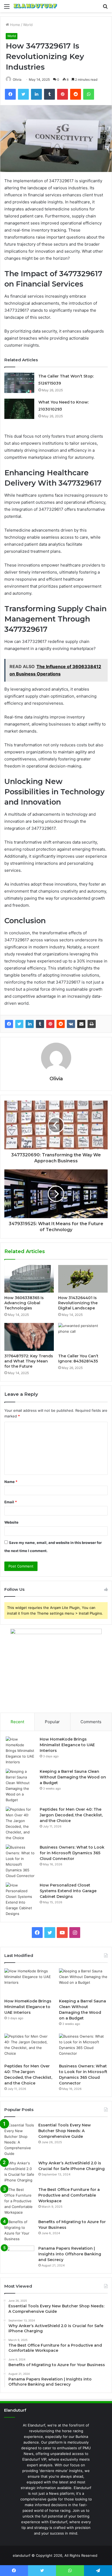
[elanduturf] (35, 6)
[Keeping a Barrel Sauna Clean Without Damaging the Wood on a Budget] (21, 1786)
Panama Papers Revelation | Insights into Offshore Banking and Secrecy (70, 2254)
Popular (52, 1722)
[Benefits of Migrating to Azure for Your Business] (19, 2230)
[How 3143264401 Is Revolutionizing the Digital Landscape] (83, 1279)
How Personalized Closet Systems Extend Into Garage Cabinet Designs (68, 1891)
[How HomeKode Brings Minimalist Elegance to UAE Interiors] (21, 1751)
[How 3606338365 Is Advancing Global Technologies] (29, 1279)
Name (11, 1482)
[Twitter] (19, 1024)
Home (15, 25)
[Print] (92, 1024)
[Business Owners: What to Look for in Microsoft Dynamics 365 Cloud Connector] (21, 1862)
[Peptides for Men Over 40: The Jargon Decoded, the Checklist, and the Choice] (21, 1824)
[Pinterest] (50, 1024)
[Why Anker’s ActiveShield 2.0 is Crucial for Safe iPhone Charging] (19, 2172)
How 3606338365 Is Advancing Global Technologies (24, 1303)
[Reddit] (61, 1024)
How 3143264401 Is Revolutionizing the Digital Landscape (78, 1303)
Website (11, 1522)
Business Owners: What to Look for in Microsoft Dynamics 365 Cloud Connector (72, 1853)
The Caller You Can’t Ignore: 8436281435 (78, 1359)
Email (11, 1502)
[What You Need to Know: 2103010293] (19, 409)
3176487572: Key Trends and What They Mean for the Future (29, 1361)
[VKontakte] (71, 1024)
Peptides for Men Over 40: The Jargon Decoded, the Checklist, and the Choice (71, 1815)
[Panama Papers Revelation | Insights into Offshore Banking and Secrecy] (19, 2256)
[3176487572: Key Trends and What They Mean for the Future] (29, 1337)
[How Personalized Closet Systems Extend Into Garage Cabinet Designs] (21, 1900)
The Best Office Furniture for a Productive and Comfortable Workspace (69, 2195)
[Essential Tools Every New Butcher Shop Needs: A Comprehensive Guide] (19, 2139)
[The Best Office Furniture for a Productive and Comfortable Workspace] (19, 2201)
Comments (91, 1722)
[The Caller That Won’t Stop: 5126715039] (19, 383)
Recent (17, 1722)
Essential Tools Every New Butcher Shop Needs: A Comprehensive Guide (65, 2131)
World (28, 25)
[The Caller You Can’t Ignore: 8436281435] (83, 1337)
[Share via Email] (81, 1024)
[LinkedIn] (30, 1024)
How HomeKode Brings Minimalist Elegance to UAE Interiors (67, 1745)
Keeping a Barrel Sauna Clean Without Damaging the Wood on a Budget (73, 1777)
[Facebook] (9, 1024)
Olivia (56, 1079)
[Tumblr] (40, 1024)
